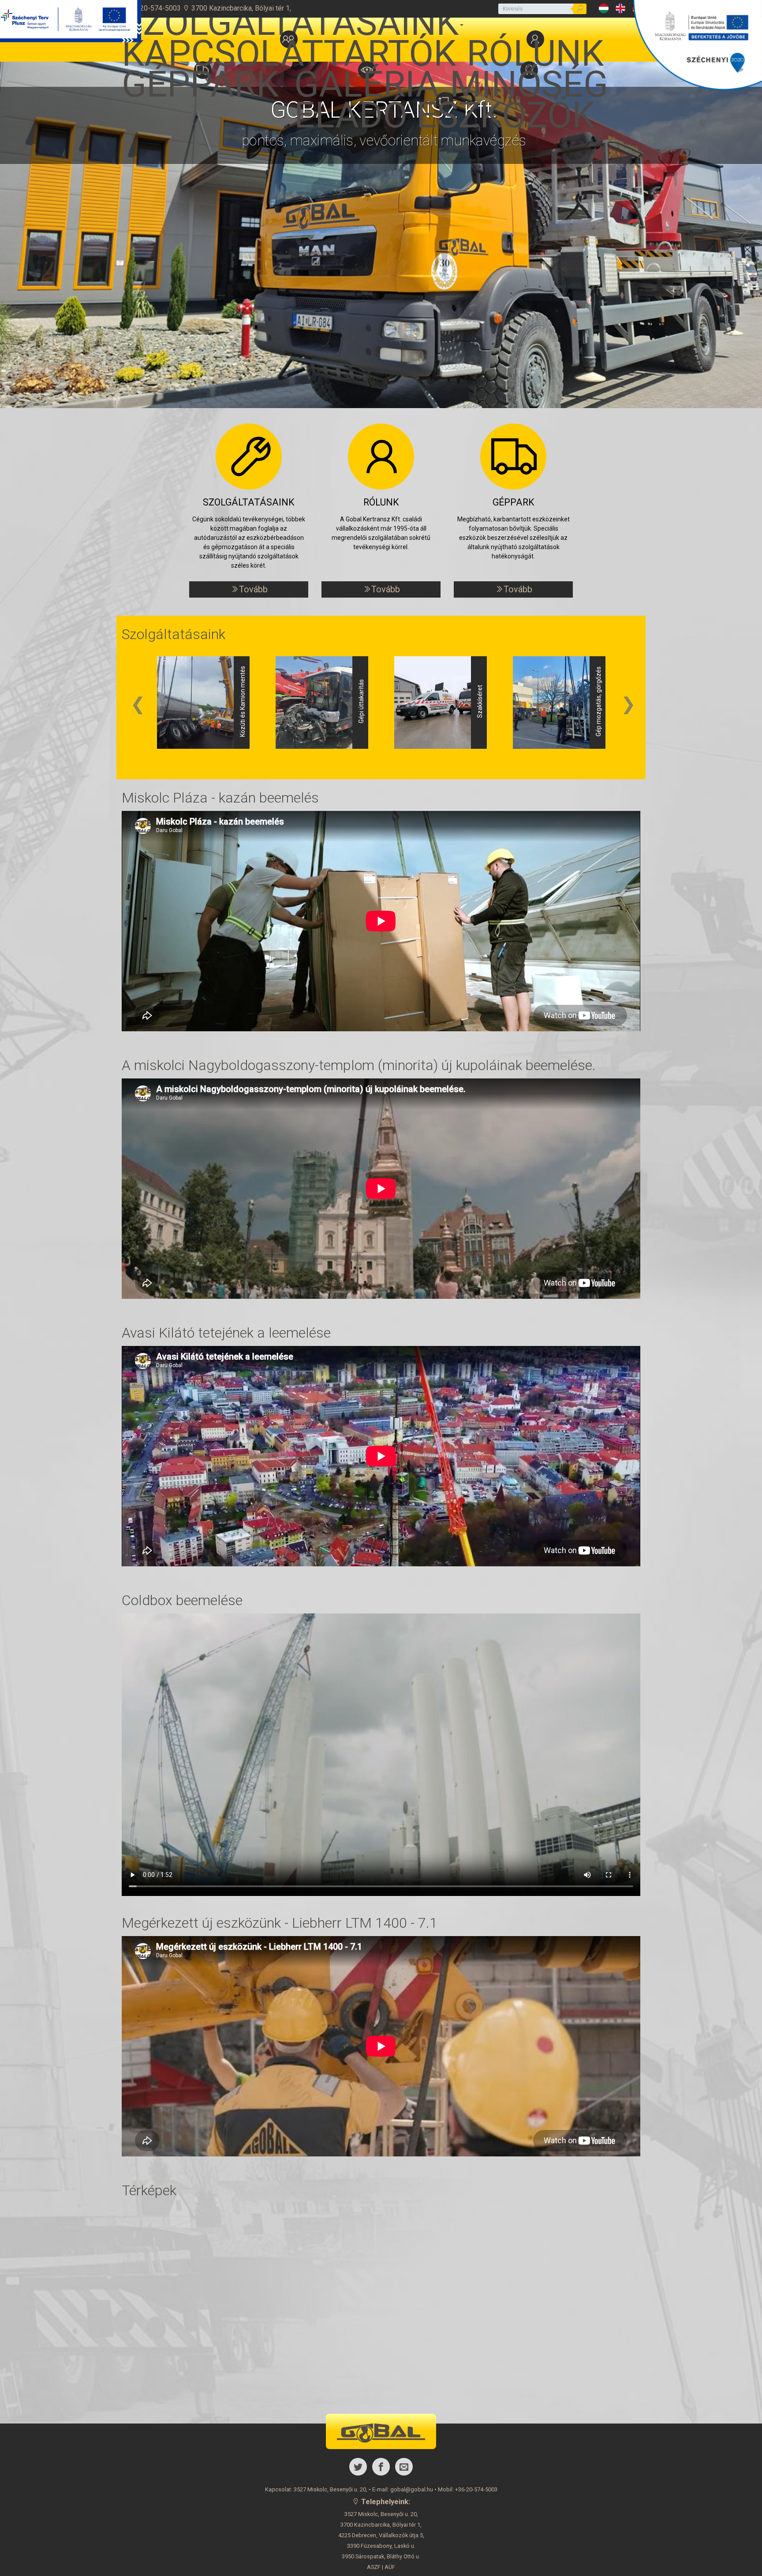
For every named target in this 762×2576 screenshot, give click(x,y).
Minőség (529, 76)
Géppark (200, 76)
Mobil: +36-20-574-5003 (468, 2489)
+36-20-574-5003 (152, 8)
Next (628, 704)
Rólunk (535, 46)
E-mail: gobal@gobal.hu (403, 2489)
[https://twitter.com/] (358, 2467)
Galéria (367, 76)
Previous (138, 704)
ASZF (374, 2567)
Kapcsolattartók (289, 46)
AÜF (390, 2567)
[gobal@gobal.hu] (404, 2467)
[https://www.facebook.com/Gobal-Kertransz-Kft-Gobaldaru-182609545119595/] (381, 2467)
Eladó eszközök (444, 107)
